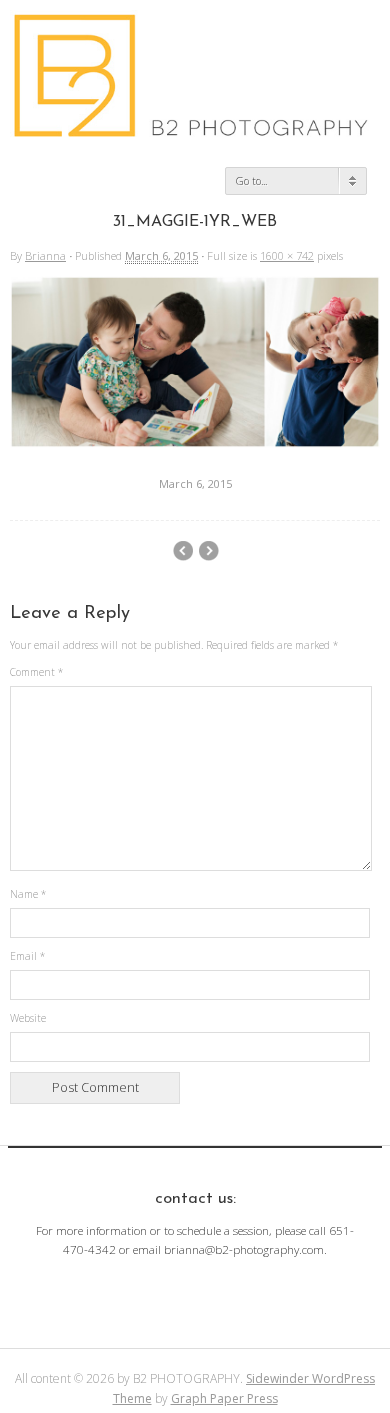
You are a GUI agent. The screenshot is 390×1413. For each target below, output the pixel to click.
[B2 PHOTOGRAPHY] (195, 130)
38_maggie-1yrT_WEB (182, 551)
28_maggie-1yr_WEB (208, 551)
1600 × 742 (287, 255)
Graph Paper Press (224, 1398)
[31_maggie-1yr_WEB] (195, 443)
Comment (36, 672)
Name (28, 894)
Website (28, 1018)
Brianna (45, 255)
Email (27, 956)
